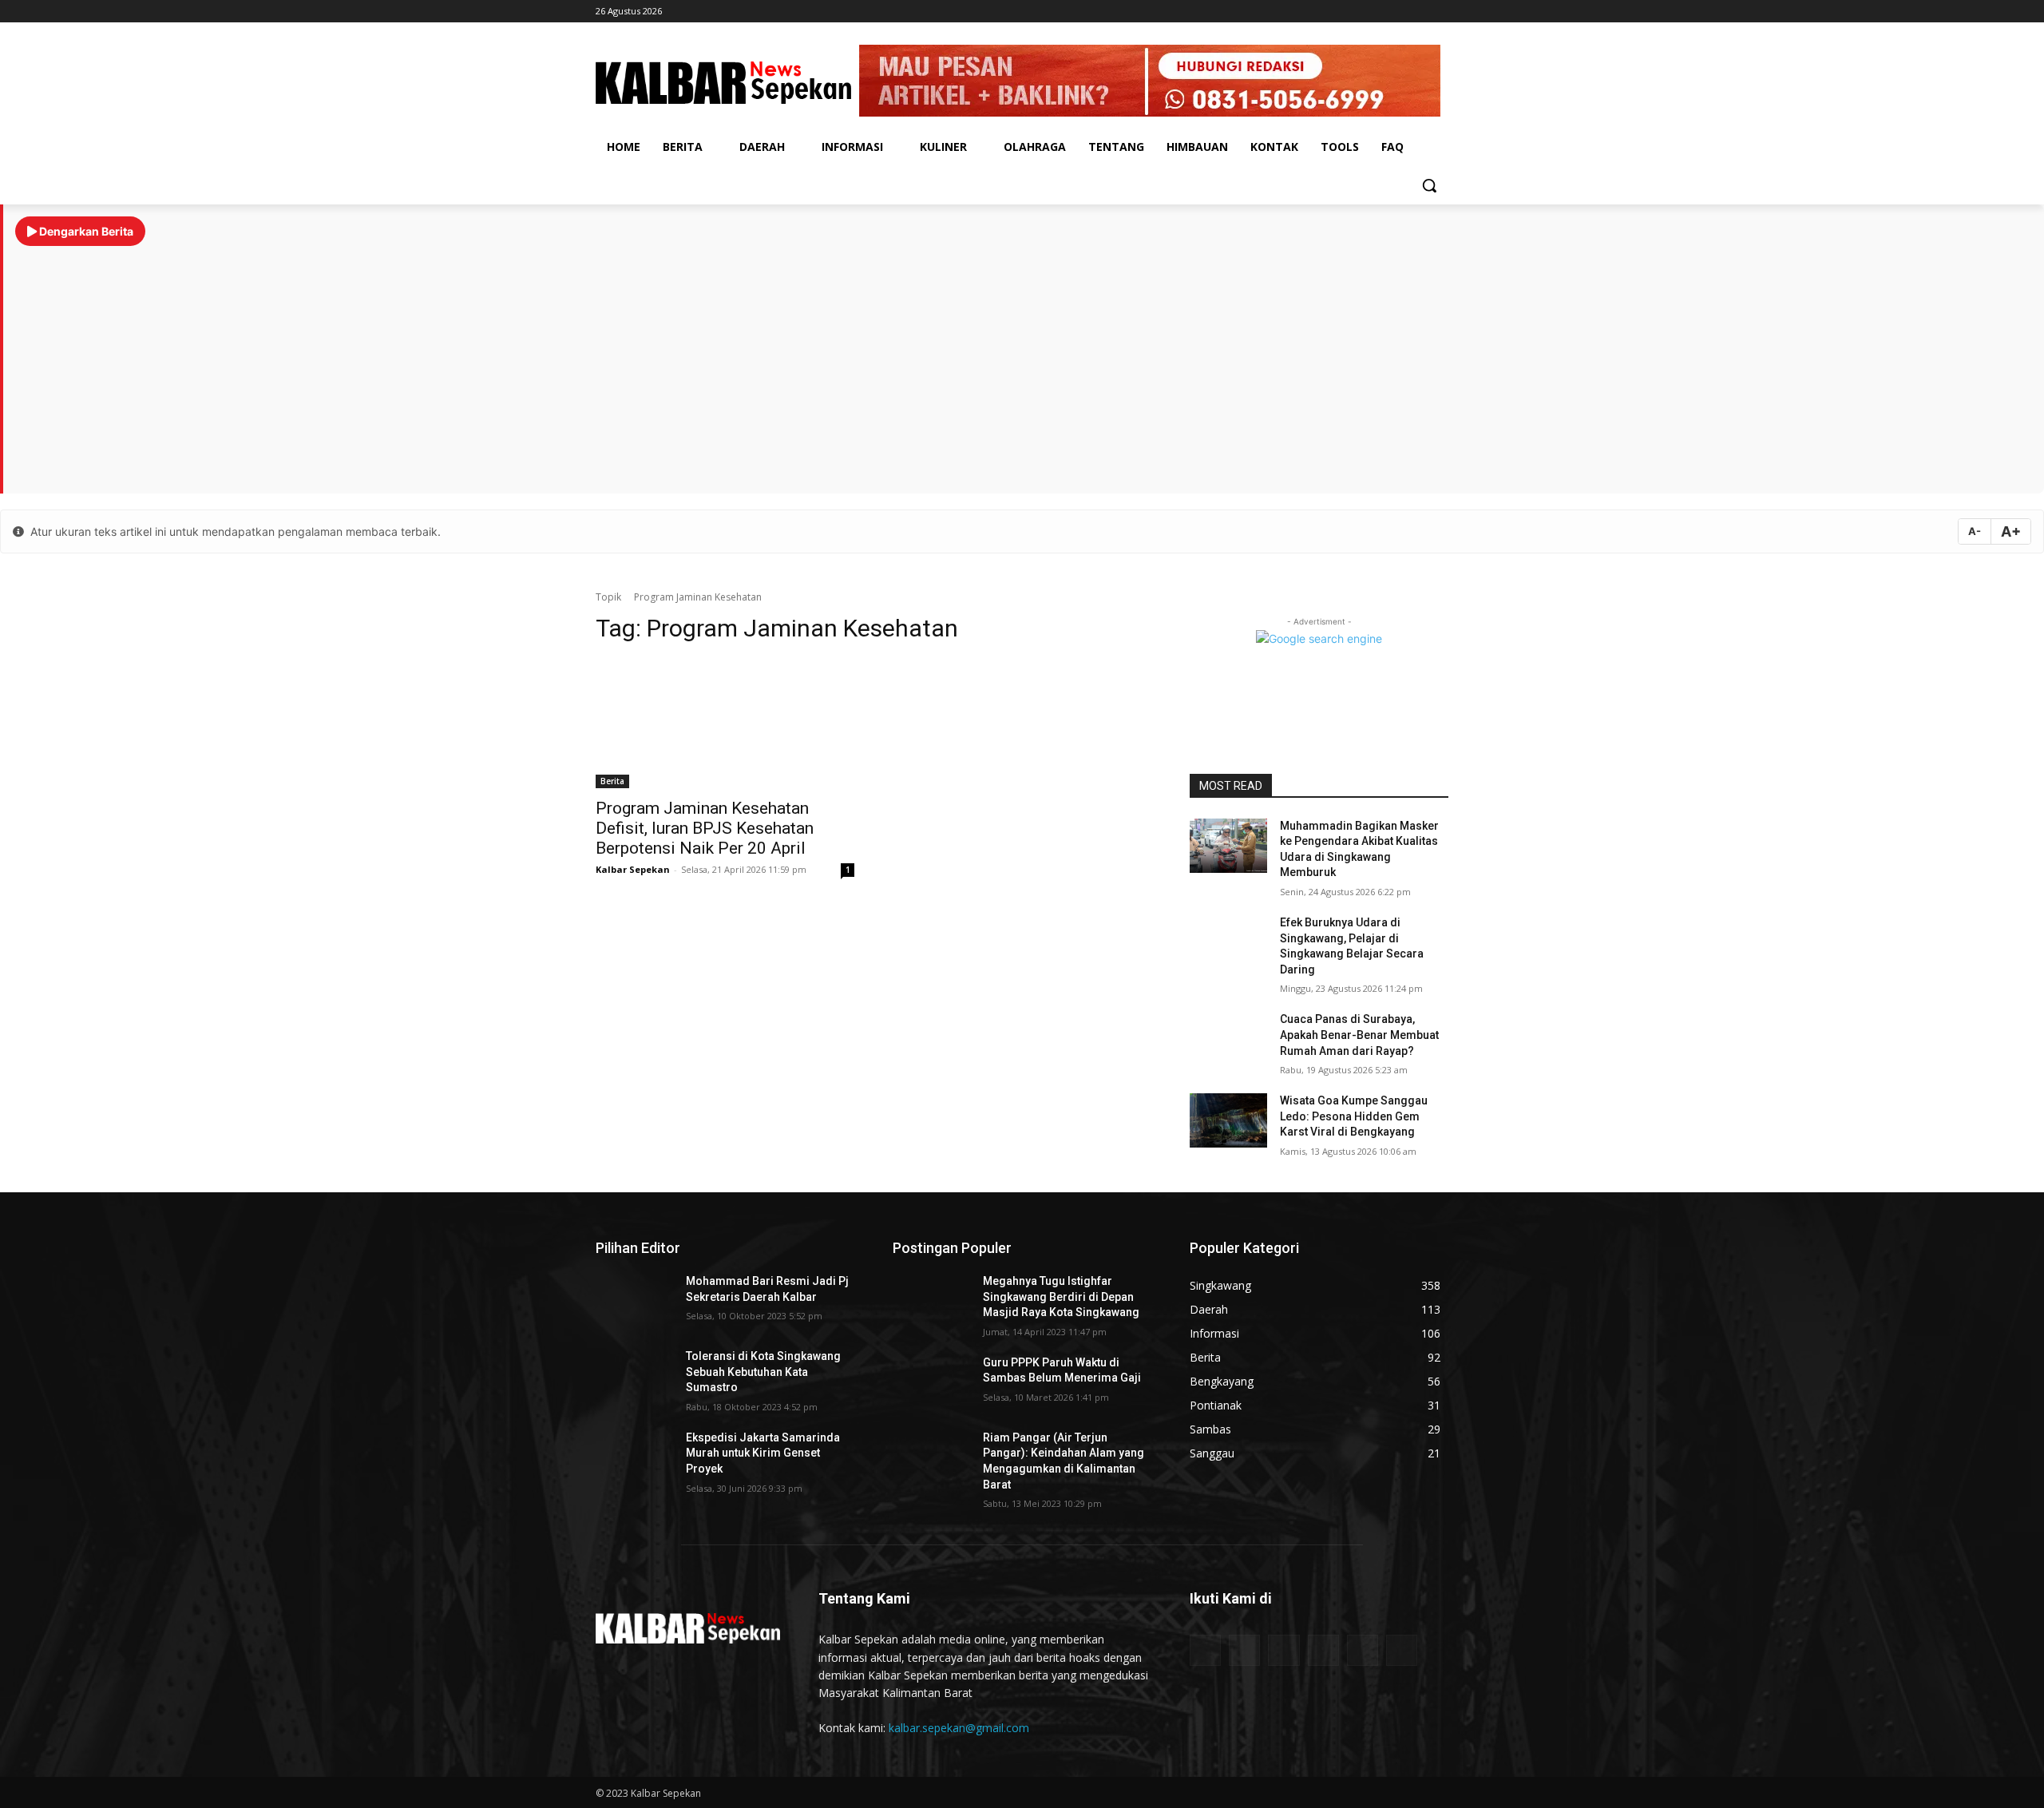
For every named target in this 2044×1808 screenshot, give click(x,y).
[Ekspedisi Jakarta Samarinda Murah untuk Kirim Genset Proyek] (634, 1457)
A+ (2011, 531)
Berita (612, 781)
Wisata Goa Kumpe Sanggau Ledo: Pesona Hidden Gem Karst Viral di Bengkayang (1354, 1116)
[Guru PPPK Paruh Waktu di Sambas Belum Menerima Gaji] (931, 1382)
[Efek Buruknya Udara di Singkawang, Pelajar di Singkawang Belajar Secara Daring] (1228, 942)
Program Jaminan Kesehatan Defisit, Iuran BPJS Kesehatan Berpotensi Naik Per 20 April (705, 828)
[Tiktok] (1351, 12)
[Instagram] (1395, 12)
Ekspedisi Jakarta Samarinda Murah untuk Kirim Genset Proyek (763, 1453)
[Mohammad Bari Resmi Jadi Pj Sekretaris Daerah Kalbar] (634, 1301)
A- (1975, 531)
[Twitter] (1439, 12)
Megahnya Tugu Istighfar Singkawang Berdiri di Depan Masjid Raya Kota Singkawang (1061, 1297)
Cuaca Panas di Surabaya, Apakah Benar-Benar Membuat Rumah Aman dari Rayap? (1359, 1035)
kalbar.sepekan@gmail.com (959, 1728)
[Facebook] (1373, 12)
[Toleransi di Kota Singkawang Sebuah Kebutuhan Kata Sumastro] (634, 1376)
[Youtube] (1417, 12)
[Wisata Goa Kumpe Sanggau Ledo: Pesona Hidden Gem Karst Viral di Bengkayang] (1228, 1120)
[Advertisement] (1024, 362)
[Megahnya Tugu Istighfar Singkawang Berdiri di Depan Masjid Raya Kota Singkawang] (931, 1301)
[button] (1429, 185)
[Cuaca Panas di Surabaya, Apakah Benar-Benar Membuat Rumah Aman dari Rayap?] (1228, 1039)
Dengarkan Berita (85, 231)
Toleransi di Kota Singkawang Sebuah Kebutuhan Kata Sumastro (763, 1372)
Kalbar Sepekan (633, 869)
